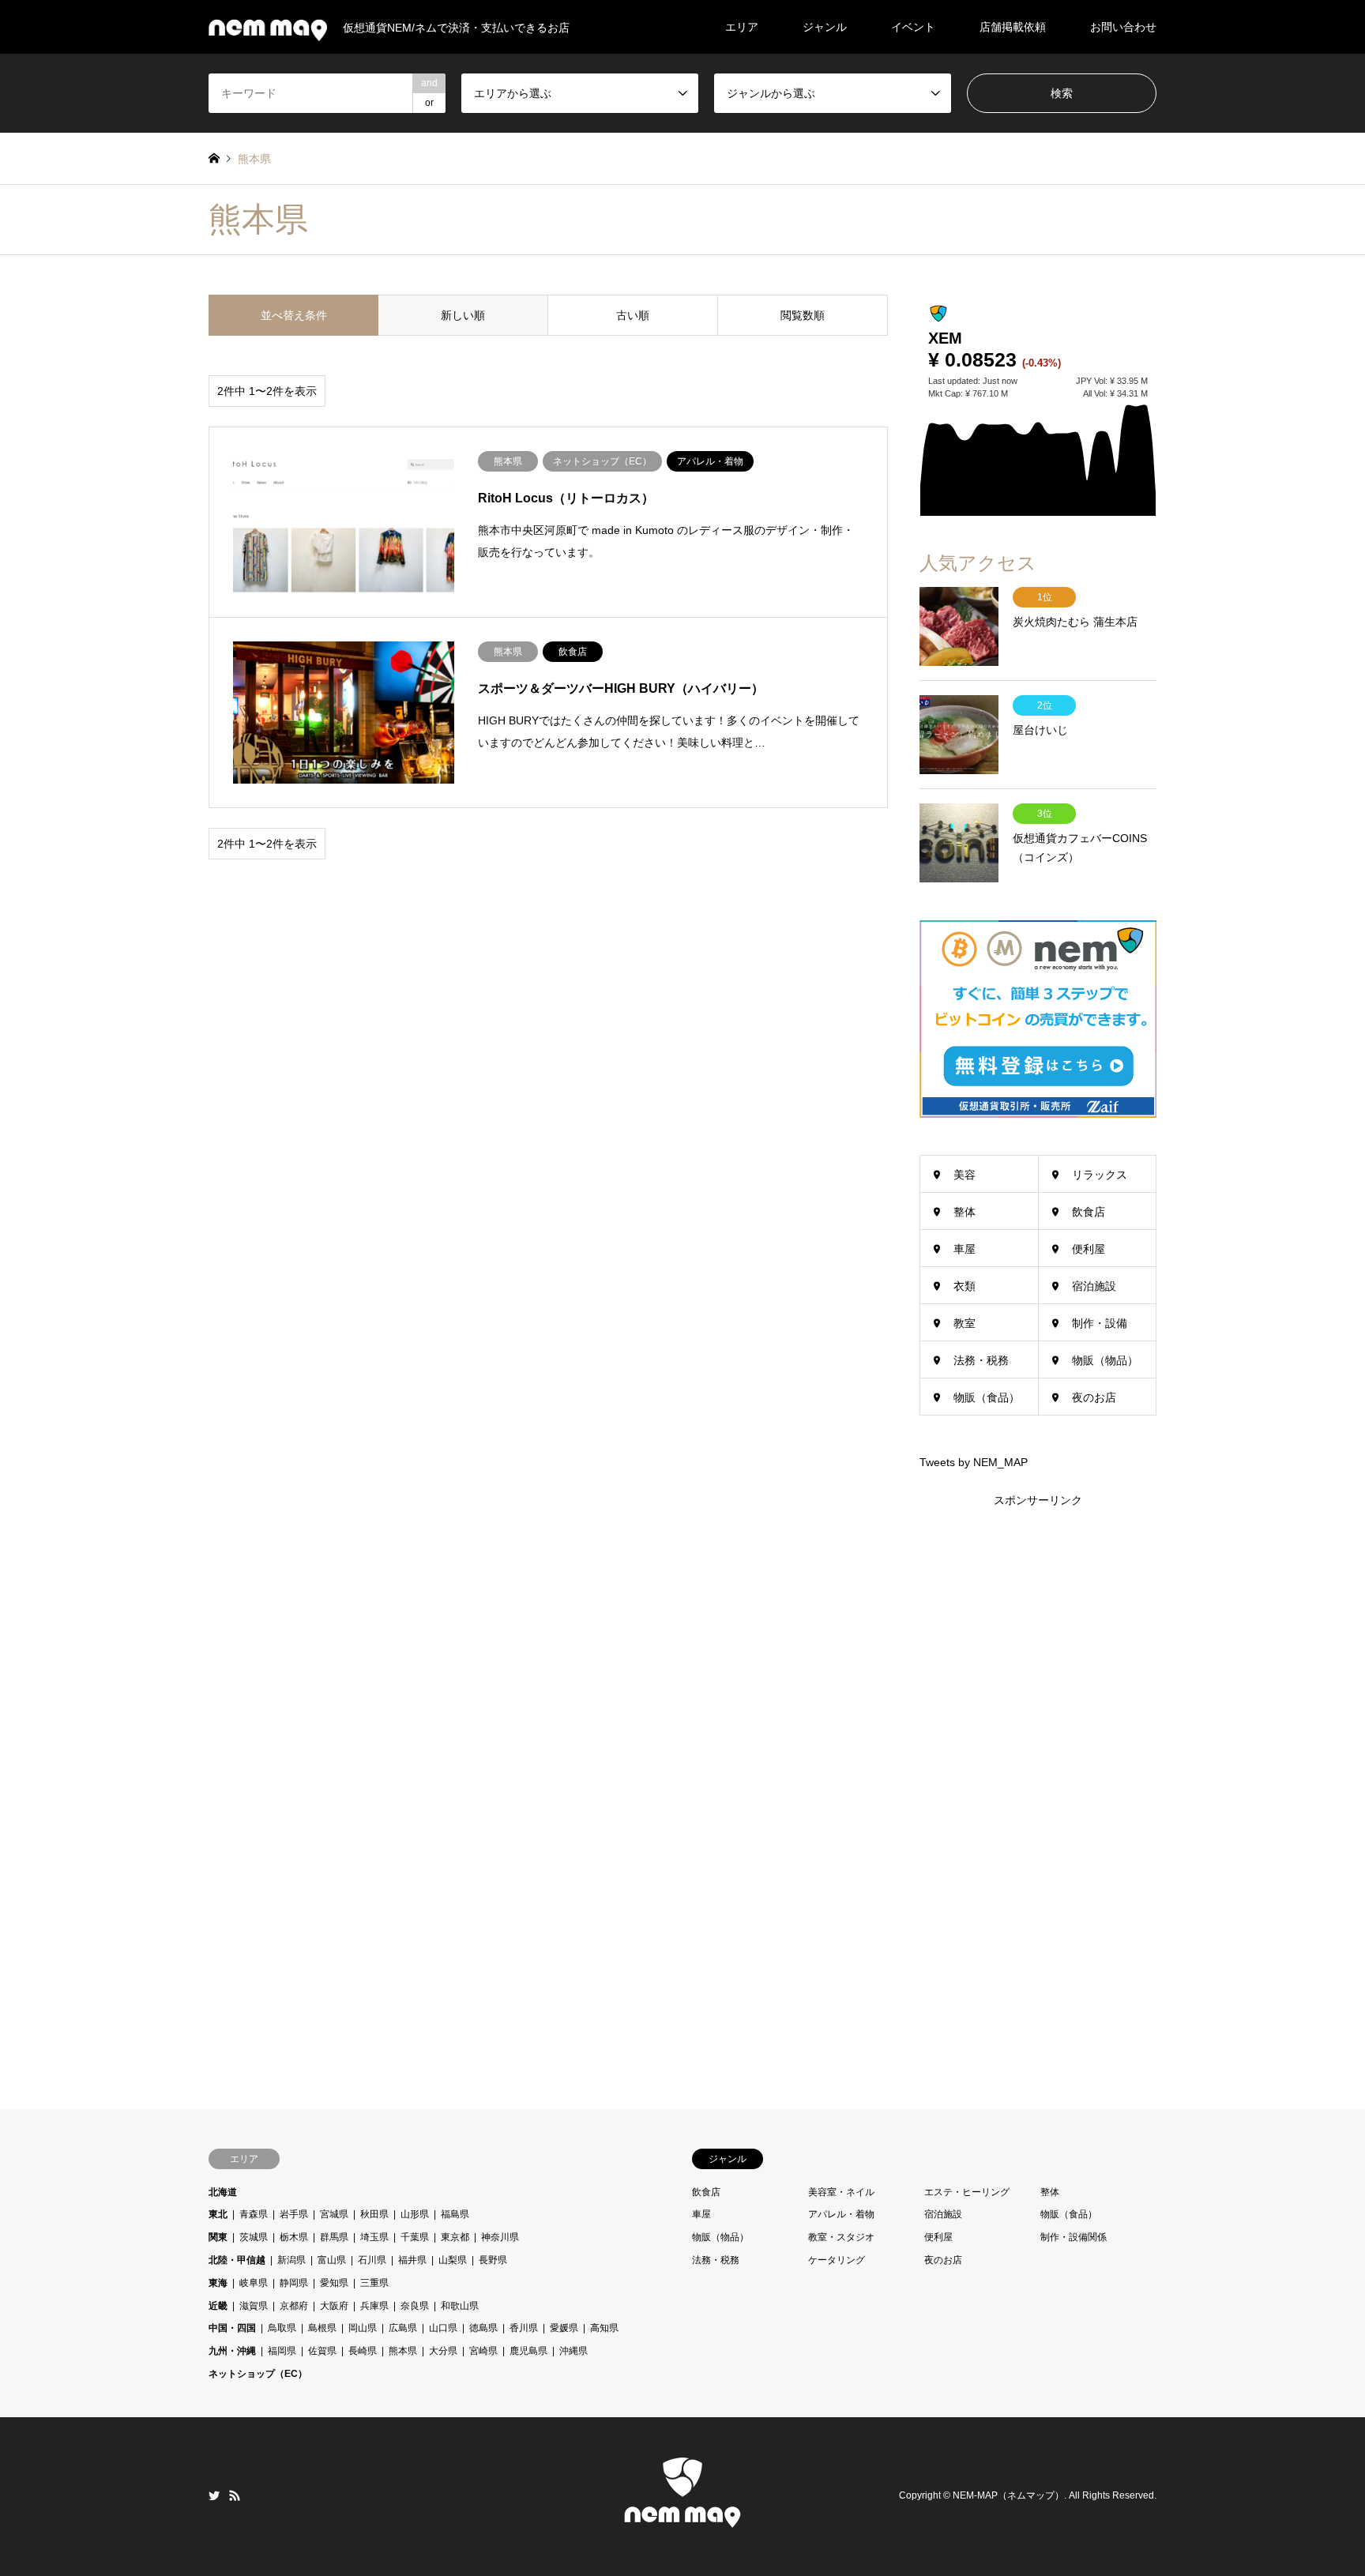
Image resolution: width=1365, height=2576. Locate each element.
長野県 (493, 2260)
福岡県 (282, 2351)
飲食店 (1089, 1212)
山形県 (415, 2214)
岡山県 (363, 2328)
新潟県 (291, 2260)
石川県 (372, 2260)
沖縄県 (573, 2351)
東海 (218, 2283)
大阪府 (334, 2306)
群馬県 (334, 2237)
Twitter (214, 2495)
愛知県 (334, 2283)
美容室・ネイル (841, 2192)
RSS (235, 2495)
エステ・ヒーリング (967, 2192)
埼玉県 (374, 2237)
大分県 (443, 2351)
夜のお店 (1094, 1397)
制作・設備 (1100, 1323)
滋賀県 (254, 2306)
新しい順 (463, 315)
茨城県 (254, 2237)
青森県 (254, 2214)
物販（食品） (987, 1397)
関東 (218, 2237)
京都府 (294, 2306)
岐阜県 (254, 2283)
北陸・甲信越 (237, 2260)
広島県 (403, 2328)
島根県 (322, 2328)
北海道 (223, 2192)
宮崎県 (483, 2351)
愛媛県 (564, 2328)
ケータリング (837, 2260)
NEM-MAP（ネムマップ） (1008, 2496)
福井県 (412, 2260)
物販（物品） (1105, 1360)
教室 (965, 1323)
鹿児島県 (528, 2351)
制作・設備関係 (1074, 2237)
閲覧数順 (803, 315)
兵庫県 (374, 2306)
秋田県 (374, 2214)
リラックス (1100, 1175)
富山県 (332, 2260)
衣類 (965, 1286)
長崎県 (363, 2351)
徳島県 (483, 2328)
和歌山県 (460, 2306)
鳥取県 (282, 2328)
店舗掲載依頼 (1013, 27)
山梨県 (453, 2260)
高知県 (604, 2328)
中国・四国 (232, 2328)
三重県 (374, 2283)
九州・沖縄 (232, 2351)
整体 (965, 1212)
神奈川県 (500, 2237)
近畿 (218, 2306)
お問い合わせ (1123, 27)
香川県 (524, 2328)
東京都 (455, 2237)
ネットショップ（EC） (258, 2374)
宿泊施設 (1094, 1286)
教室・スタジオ (841, 2237)
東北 (218, 2214)
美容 (965, 1175)
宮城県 (334, 2214)
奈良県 (415, 2306)
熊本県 (403, 2351)
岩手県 (294, 2214)
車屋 (965, 1249)
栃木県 (294, 2237)
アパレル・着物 (841, 2214)
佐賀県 (322, 2351)
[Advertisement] (1038, 1747)
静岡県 (294, 2283)
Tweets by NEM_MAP (974, 1462)
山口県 (443, 2328)
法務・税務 (981, 1360)
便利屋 (1089, 1249)
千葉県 (415, 2237)
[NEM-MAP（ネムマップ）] (682, 2524)
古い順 (633, 315)
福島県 (455, 2214)
